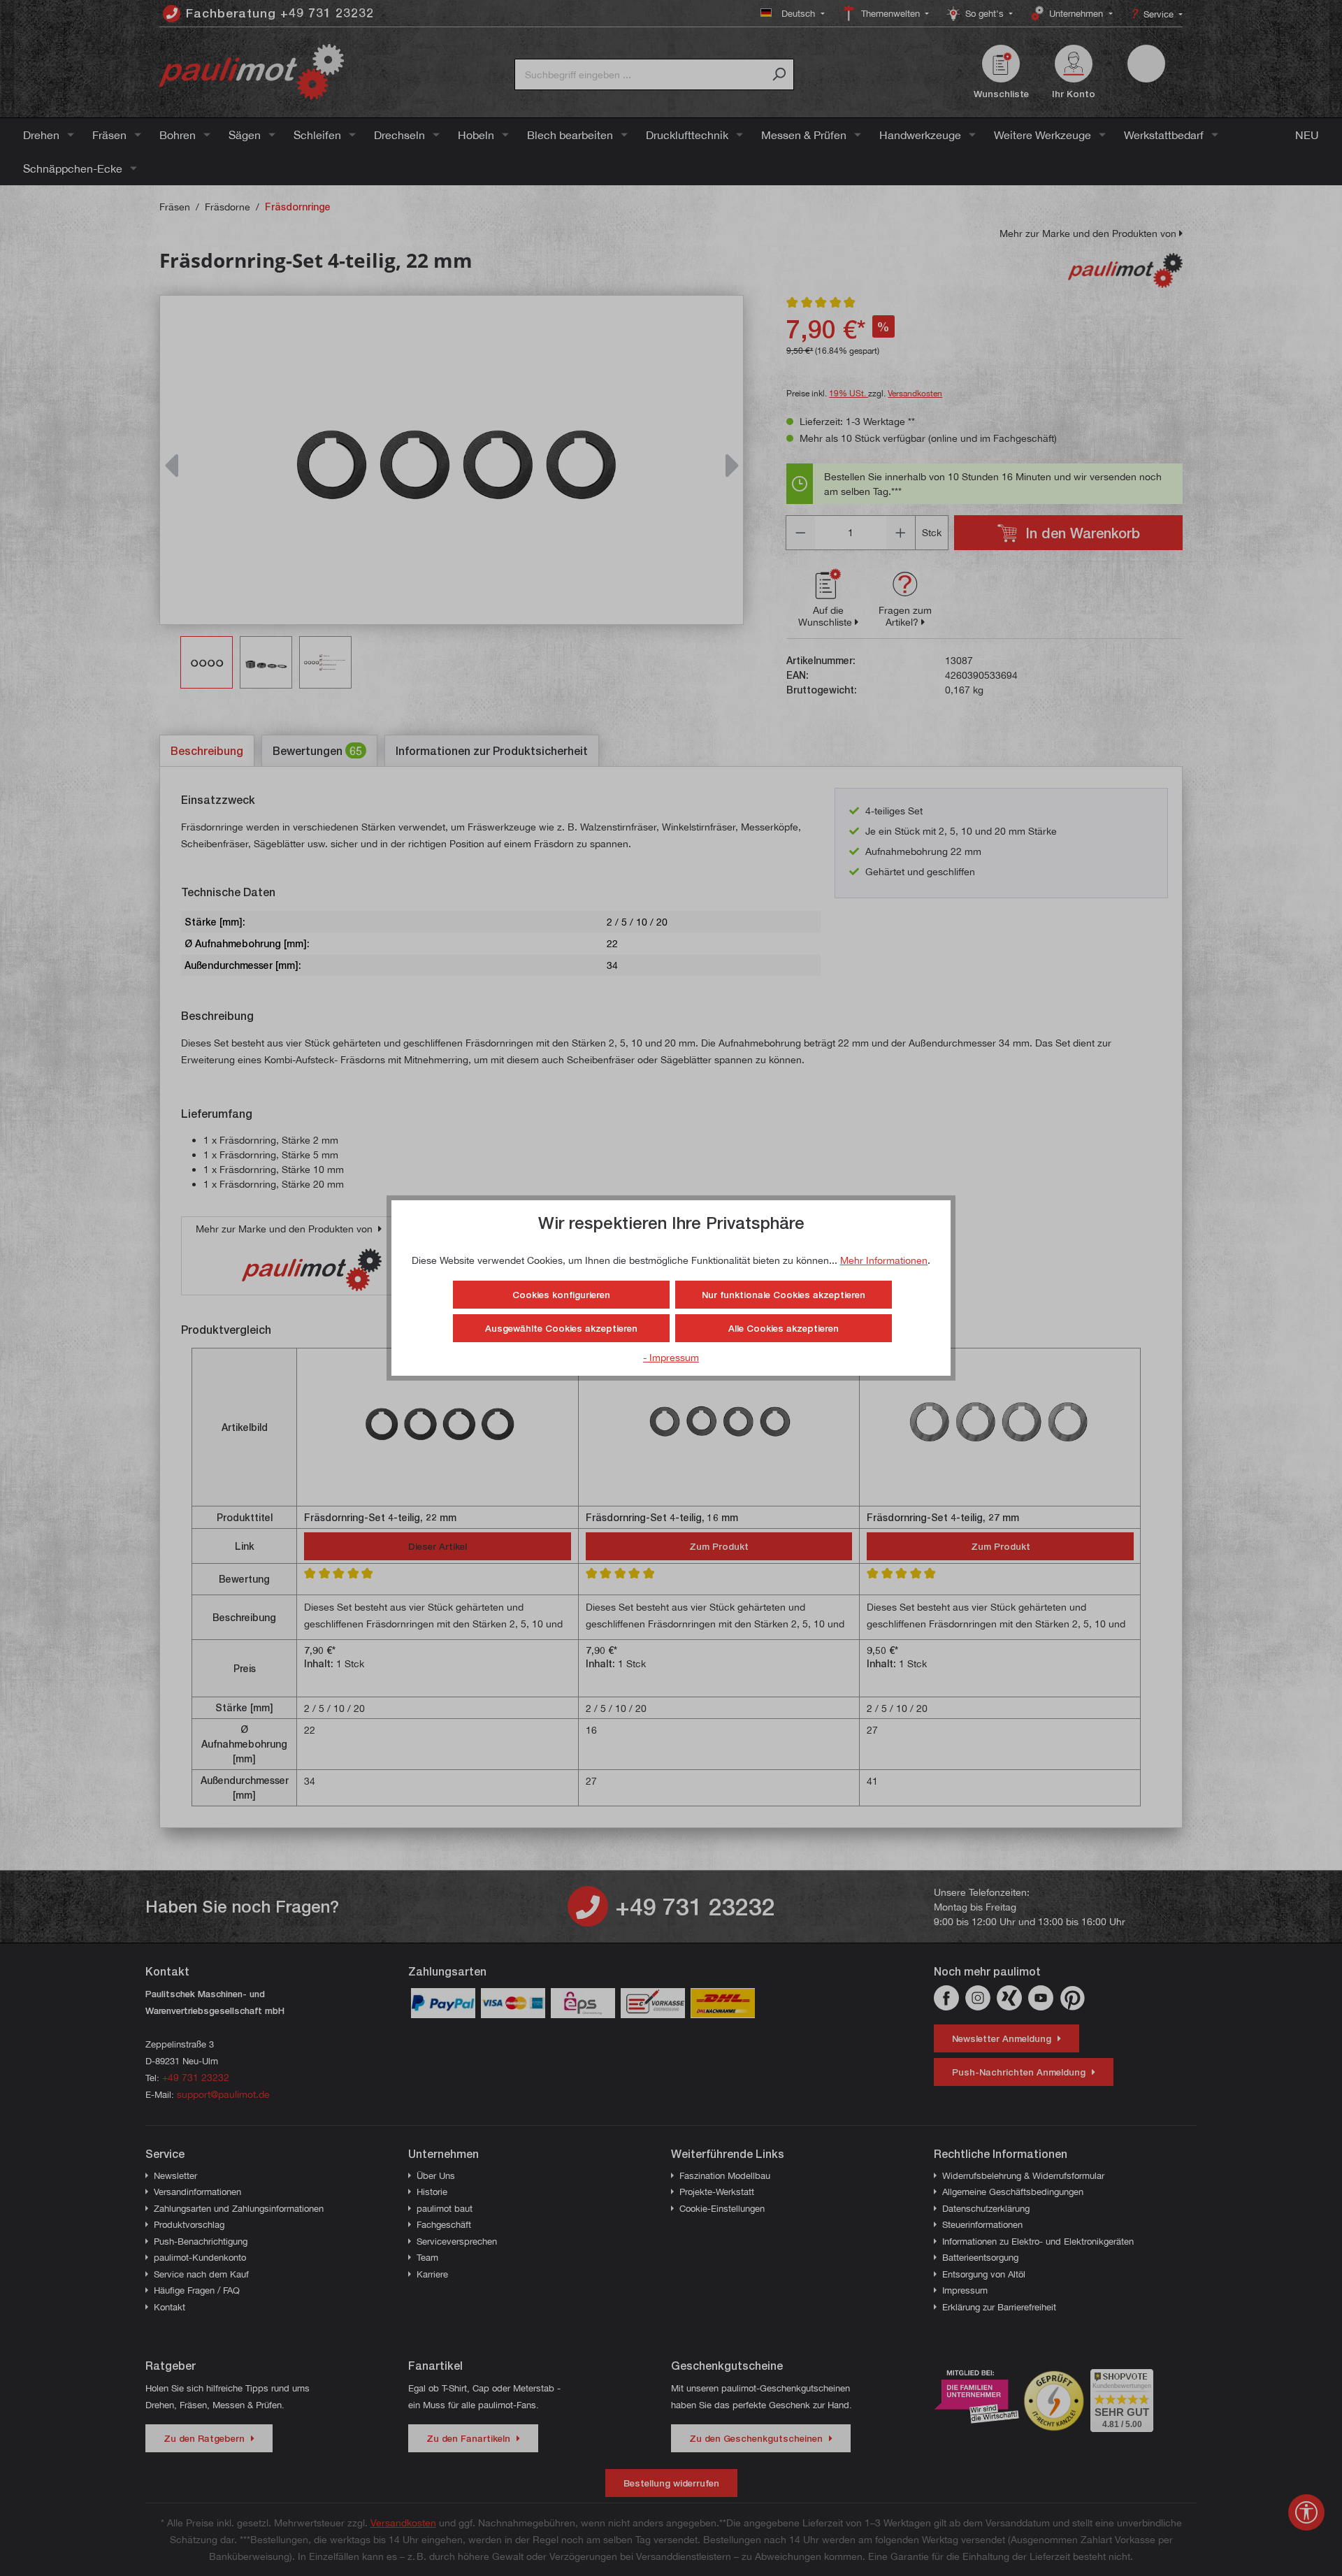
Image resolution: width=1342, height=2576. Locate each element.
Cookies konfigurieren (561, 1295)
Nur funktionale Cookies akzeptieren (784, 1295)
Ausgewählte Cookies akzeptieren (561, 1328)
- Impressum (671, 1357)
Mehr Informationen (884, 1260)
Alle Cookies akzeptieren (784, 1328)
